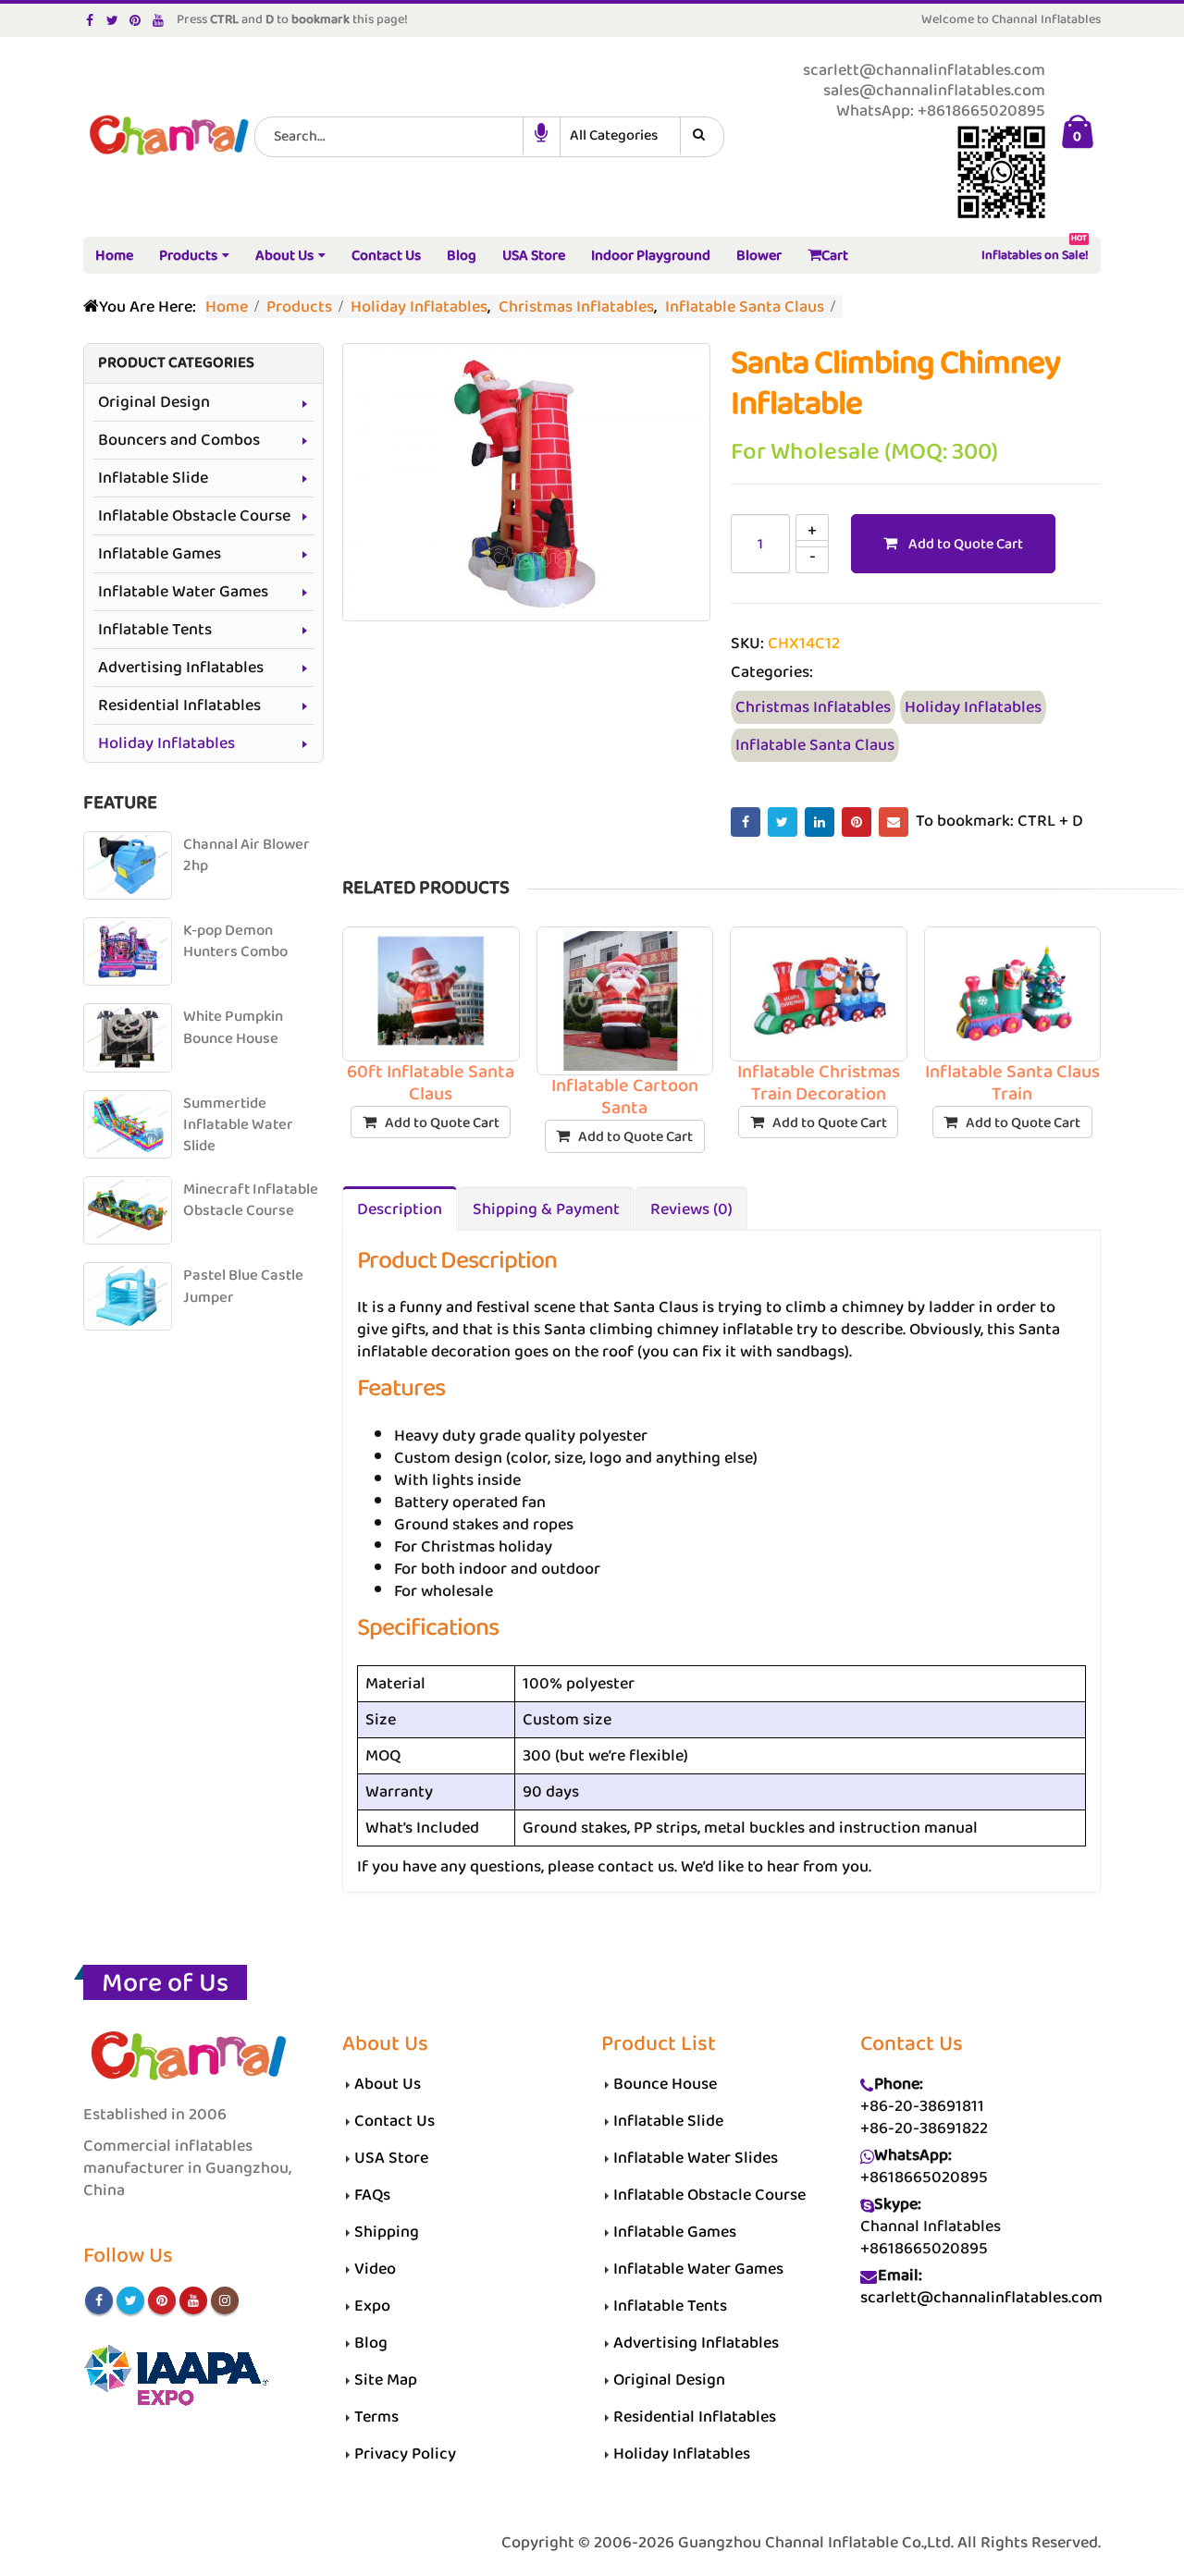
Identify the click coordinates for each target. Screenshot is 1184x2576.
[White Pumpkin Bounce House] (128, 1037)
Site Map (386, 2380)
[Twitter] (113, 20)
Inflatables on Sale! (1035, 252)
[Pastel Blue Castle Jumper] (128, 1296)
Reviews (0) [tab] (691, 1209)
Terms (376, 2417)
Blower (759, 256)
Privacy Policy (405, 2454)
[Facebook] (90, 20)
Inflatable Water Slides (696, 2158)
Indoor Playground (651, 256)
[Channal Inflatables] (166, 137)
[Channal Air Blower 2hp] (128, 865)
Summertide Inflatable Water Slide (238, 1125)
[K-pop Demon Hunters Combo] (128, 951)
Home (114, 256)
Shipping (387, 2232)
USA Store (534, 256)
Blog (462, 256)
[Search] (702, 136)
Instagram (225, 2300)
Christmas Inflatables (813, 707)
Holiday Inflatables (973, 707)
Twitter (783, 822)
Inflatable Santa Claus (815, 745)
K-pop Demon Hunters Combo (235, 942)
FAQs (372, 2195)
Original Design (154, 402)
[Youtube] (159, 20)
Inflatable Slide (153, 478)
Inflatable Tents (155, 630)
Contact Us (386, 256)
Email (894, 822)
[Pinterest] (136, 20)
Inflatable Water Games (183, 592)
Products (188, 256)
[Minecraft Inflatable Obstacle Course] (128, 1210)
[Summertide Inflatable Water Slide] (128, 1124)
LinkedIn (820, 822)
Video (375, 2269)
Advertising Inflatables (181, 668)
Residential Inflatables (179, 705)
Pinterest (857, 822)
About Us (284, 256)
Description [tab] (400, 1209)
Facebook (746, 822)
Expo (372, 2306)
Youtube (193, 2300)
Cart (835, 256)
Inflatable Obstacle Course (194, 516)
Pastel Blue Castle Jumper (243, 1287)
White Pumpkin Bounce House (233, 1028)
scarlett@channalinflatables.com (981, 2298)
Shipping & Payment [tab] (546, 1209)
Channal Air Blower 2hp (247, 856)
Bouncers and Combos (179, 440)
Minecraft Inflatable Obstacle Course (251, 1201)
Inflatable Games (160, 554)
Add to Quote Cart (966, 544)
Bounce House (665, 2084)
